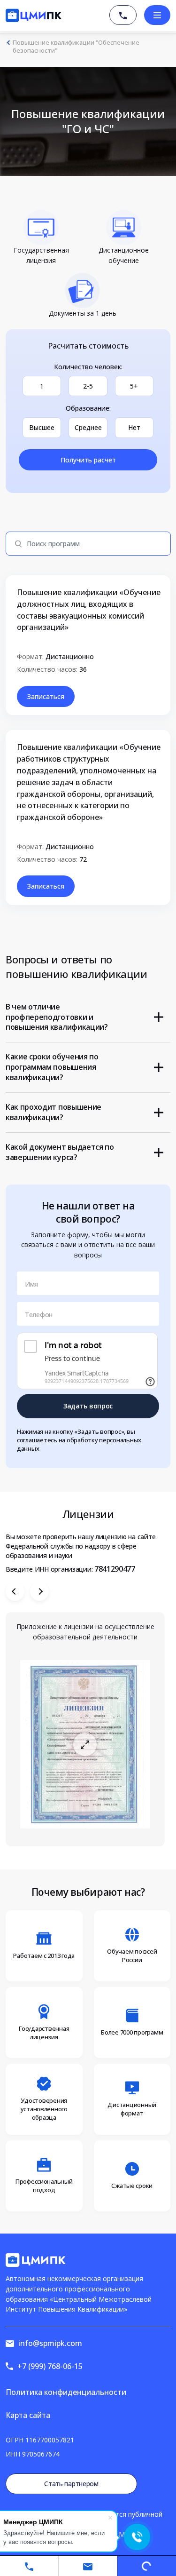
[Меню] (157, 15)
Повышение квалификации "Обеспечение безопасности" (76, 47)
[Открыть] (85, 1744)
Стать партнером (71, 2484)
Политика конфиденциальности (66, 2392)
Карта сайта (28, 2415)
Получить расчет (88, 460)
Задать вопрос (88, 1406)
